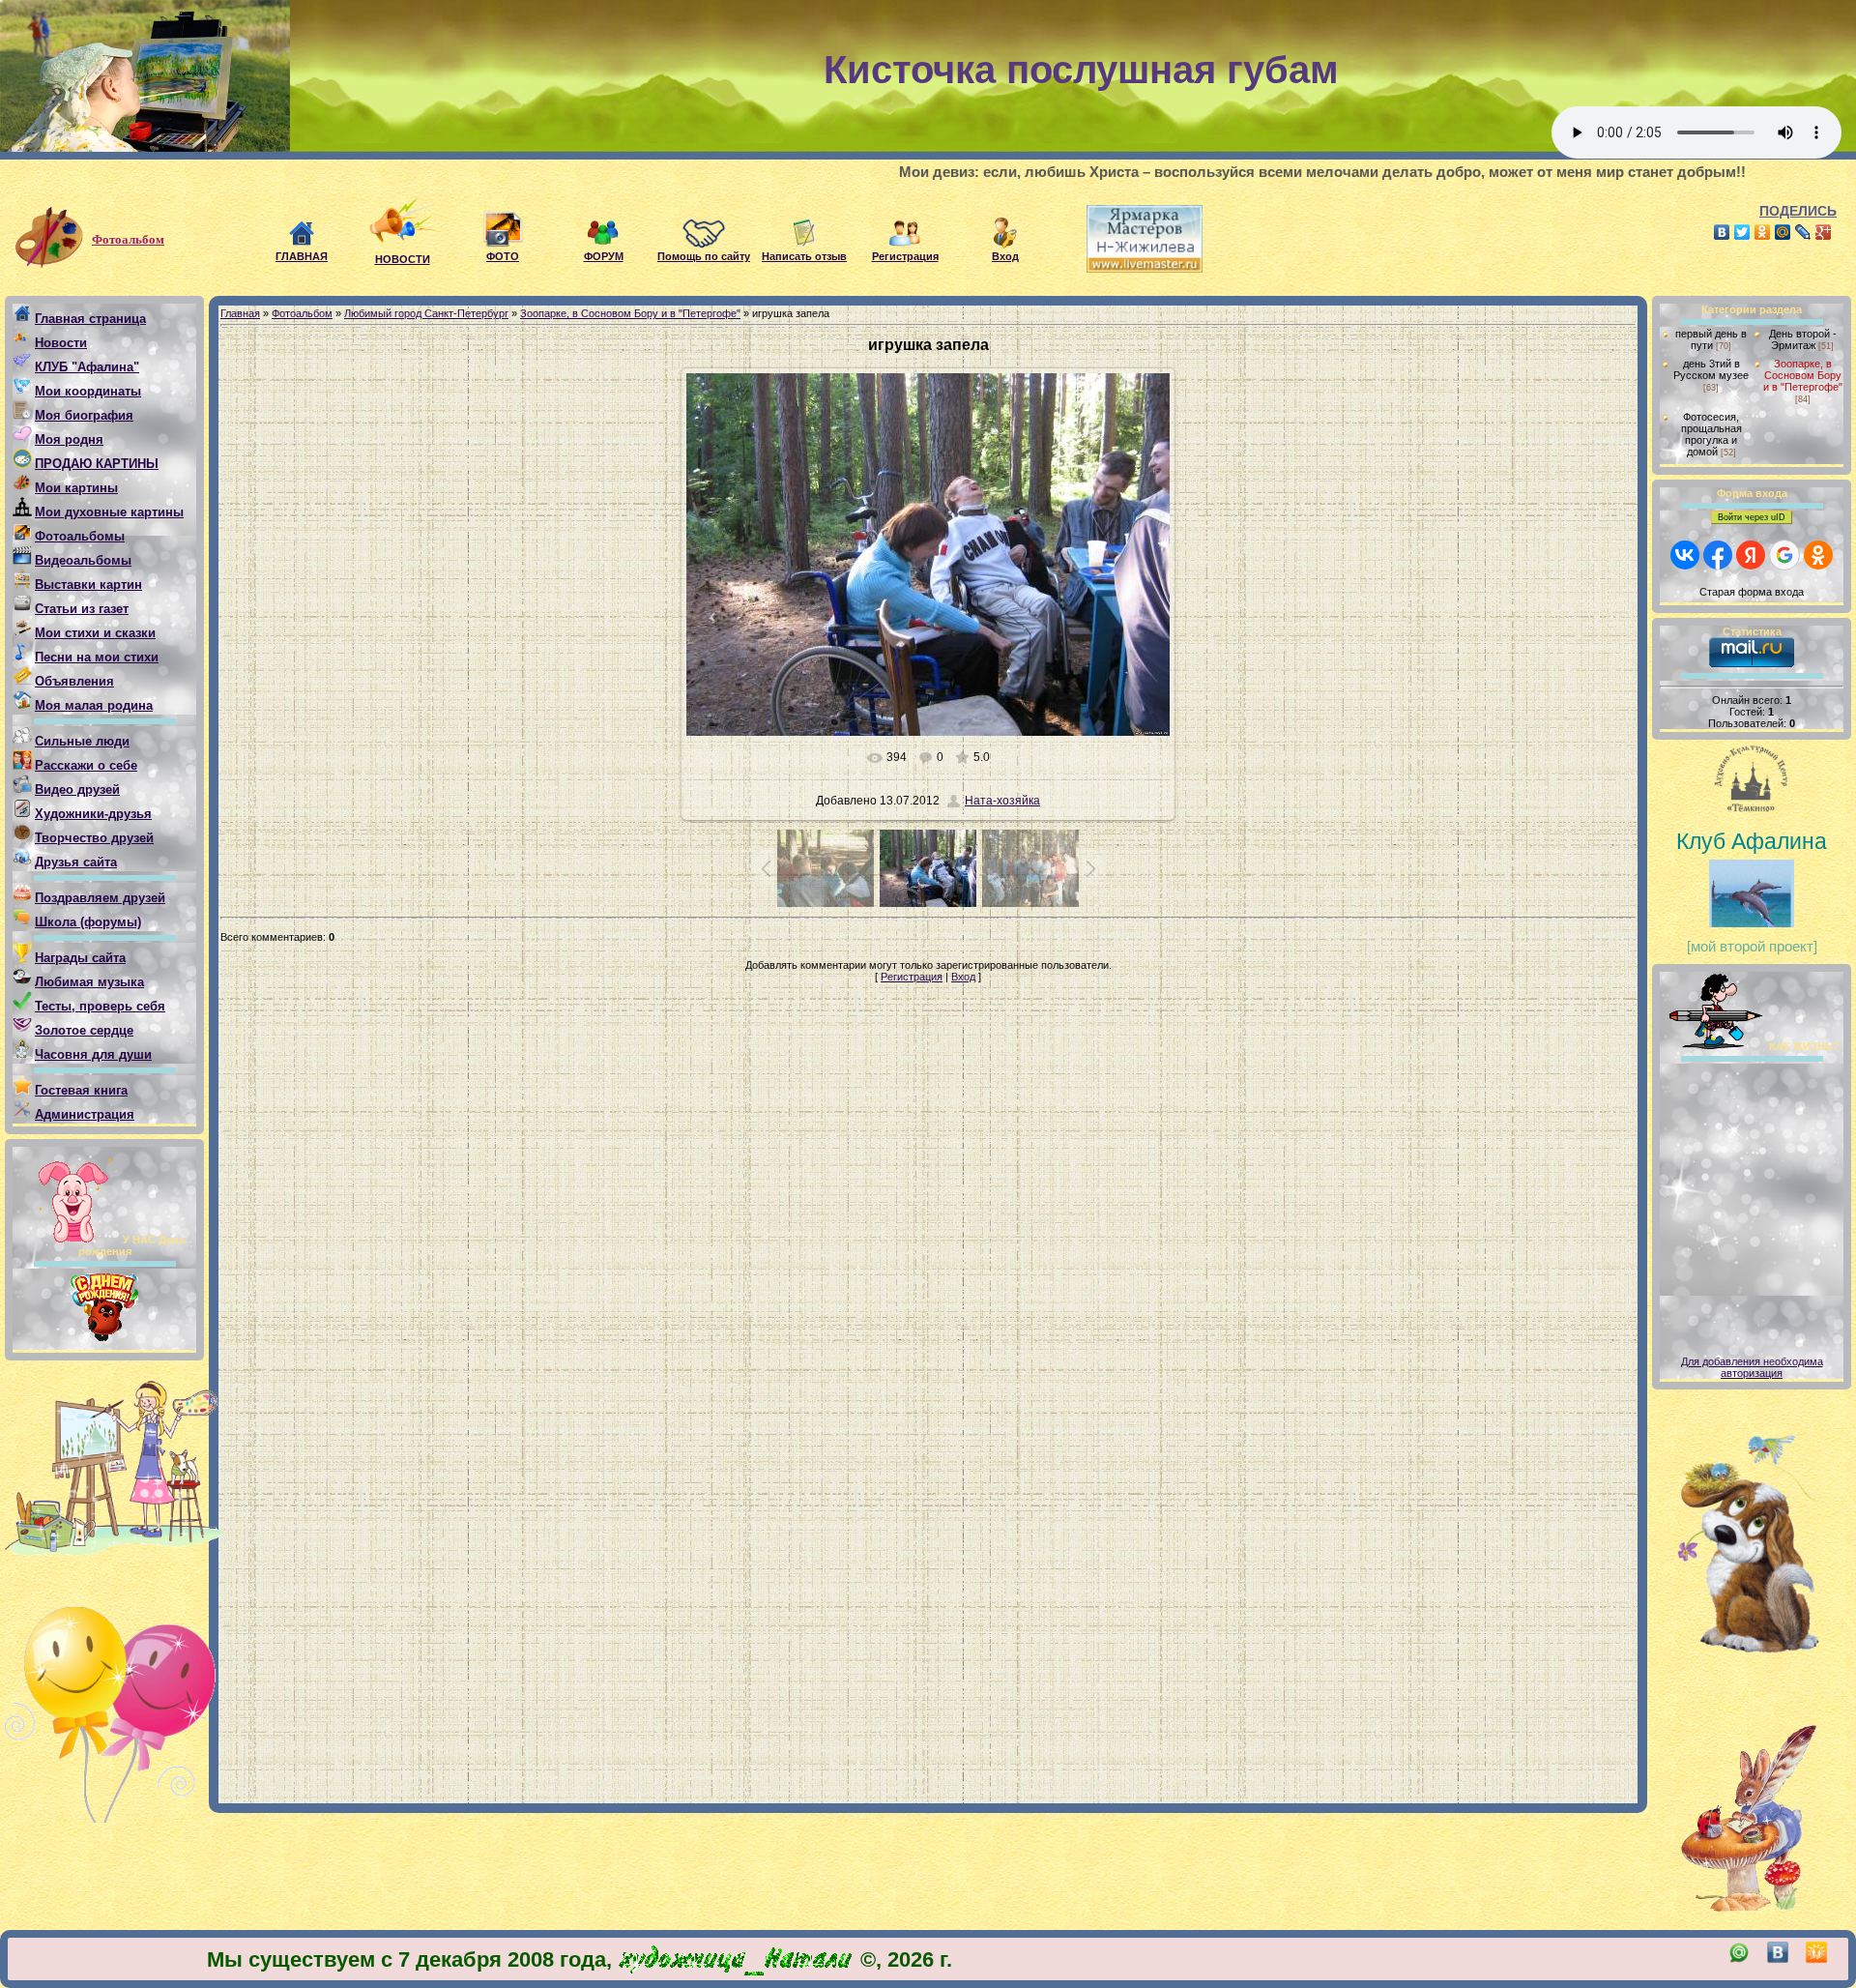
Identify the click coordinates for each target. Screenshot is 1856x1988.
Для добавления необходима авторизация (1752, 1367)
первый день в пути (1711, 339)
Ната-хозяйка (1002, 801)
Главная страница (90, 319)
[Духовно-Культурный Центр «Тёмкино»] (1752, 782)
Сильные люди (82, 741)
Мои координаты (88, 391)
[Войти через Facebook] (1718, 555)
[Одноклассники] (1763, 232)
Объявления (74, 681)
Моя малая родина (94, 705)
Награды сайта (80, 958)
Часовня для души (93, 1054)
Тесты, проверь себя (100, 1006)
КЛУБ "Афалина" (87, 367)
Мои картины (76, 488)
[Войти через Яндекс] (1751, 555)
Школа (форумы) (88, 922)
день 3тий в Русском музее (1711, 369)
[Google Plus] (1824, 232)
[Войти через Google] (1784, 555)
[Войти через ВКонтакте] (1685, 555)
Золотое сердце (84, 1030)
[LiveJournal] (1803, 232)
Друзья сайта (76, 862)
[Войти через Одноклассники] (1818, 555)
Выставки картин (88, 585)
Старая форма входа (1752, 592)
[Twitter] (1742, 232)
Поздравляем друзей (100, 898)
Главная (240, 313)
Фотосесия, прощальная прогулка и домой (1711, 434)
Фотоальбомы (80, 536)
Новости (61, 343)
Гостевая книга (81, 1090)
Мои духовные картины (109, 512)
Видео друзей (77, 789)
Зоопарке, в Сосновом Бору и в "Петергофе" (630, 313)
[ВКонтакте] (1722, 232)
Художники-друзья (93, 814)
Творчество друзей (94, 838)
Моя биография (84, 415)
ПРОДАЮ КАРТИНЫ (97, 464)
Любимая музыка (89, 982)
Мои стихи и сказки (95, 633)
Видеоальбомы (83, 560)
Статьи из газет (82, 609)
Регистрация (912, 977)
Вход (963, 977)
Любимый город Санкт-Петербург (426, 313)
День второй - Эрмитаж (1803, 339)
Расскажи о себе (86, 765)
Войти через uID (1752, 517)
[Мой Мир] (1783, 232)
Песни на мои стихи (97, 657)
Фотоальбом (128, 239)
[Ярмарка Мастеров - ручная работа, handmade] (1130, 269)
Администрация (85, 1114)
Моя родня (69, 439)
